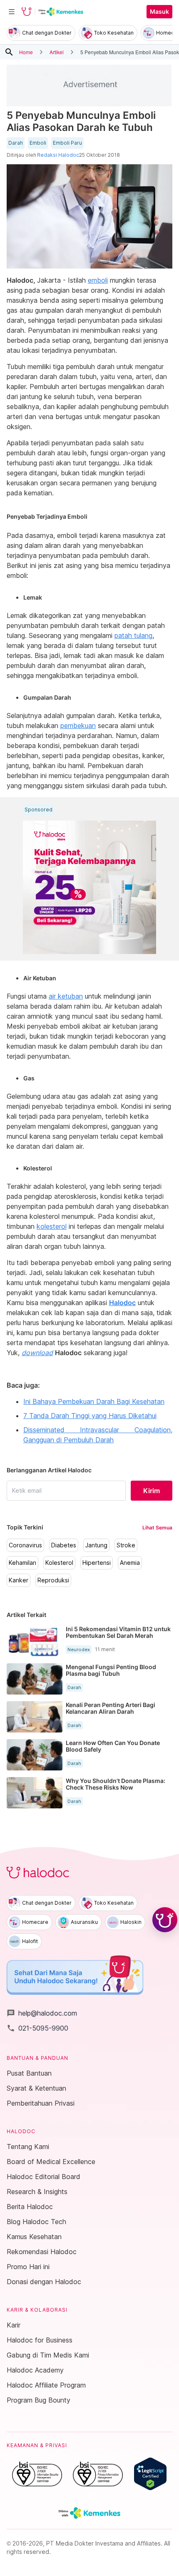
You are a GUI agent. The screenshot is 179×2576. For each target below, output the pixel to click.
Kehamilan (22, 1563)
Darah (16, 143)
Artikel (57, 52)
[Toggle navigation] (12, 12)
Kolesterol (59, 1563)
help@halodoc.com (42, 2013)
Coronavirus (25, 1545)
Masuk (159, 12)
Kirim (152, 1491)
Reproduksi (53, 1580)
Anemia (130, 1563)
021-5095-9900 (37, 2028)
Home (26, 52)
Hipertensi (97, 1563)
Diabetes (64, 1545)
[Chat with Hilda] (165, 1920)
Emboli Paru (67, 143)
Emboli (38, 143)
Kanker (19, 1580)
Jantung (96, 1545)
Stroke (126, 1545)
